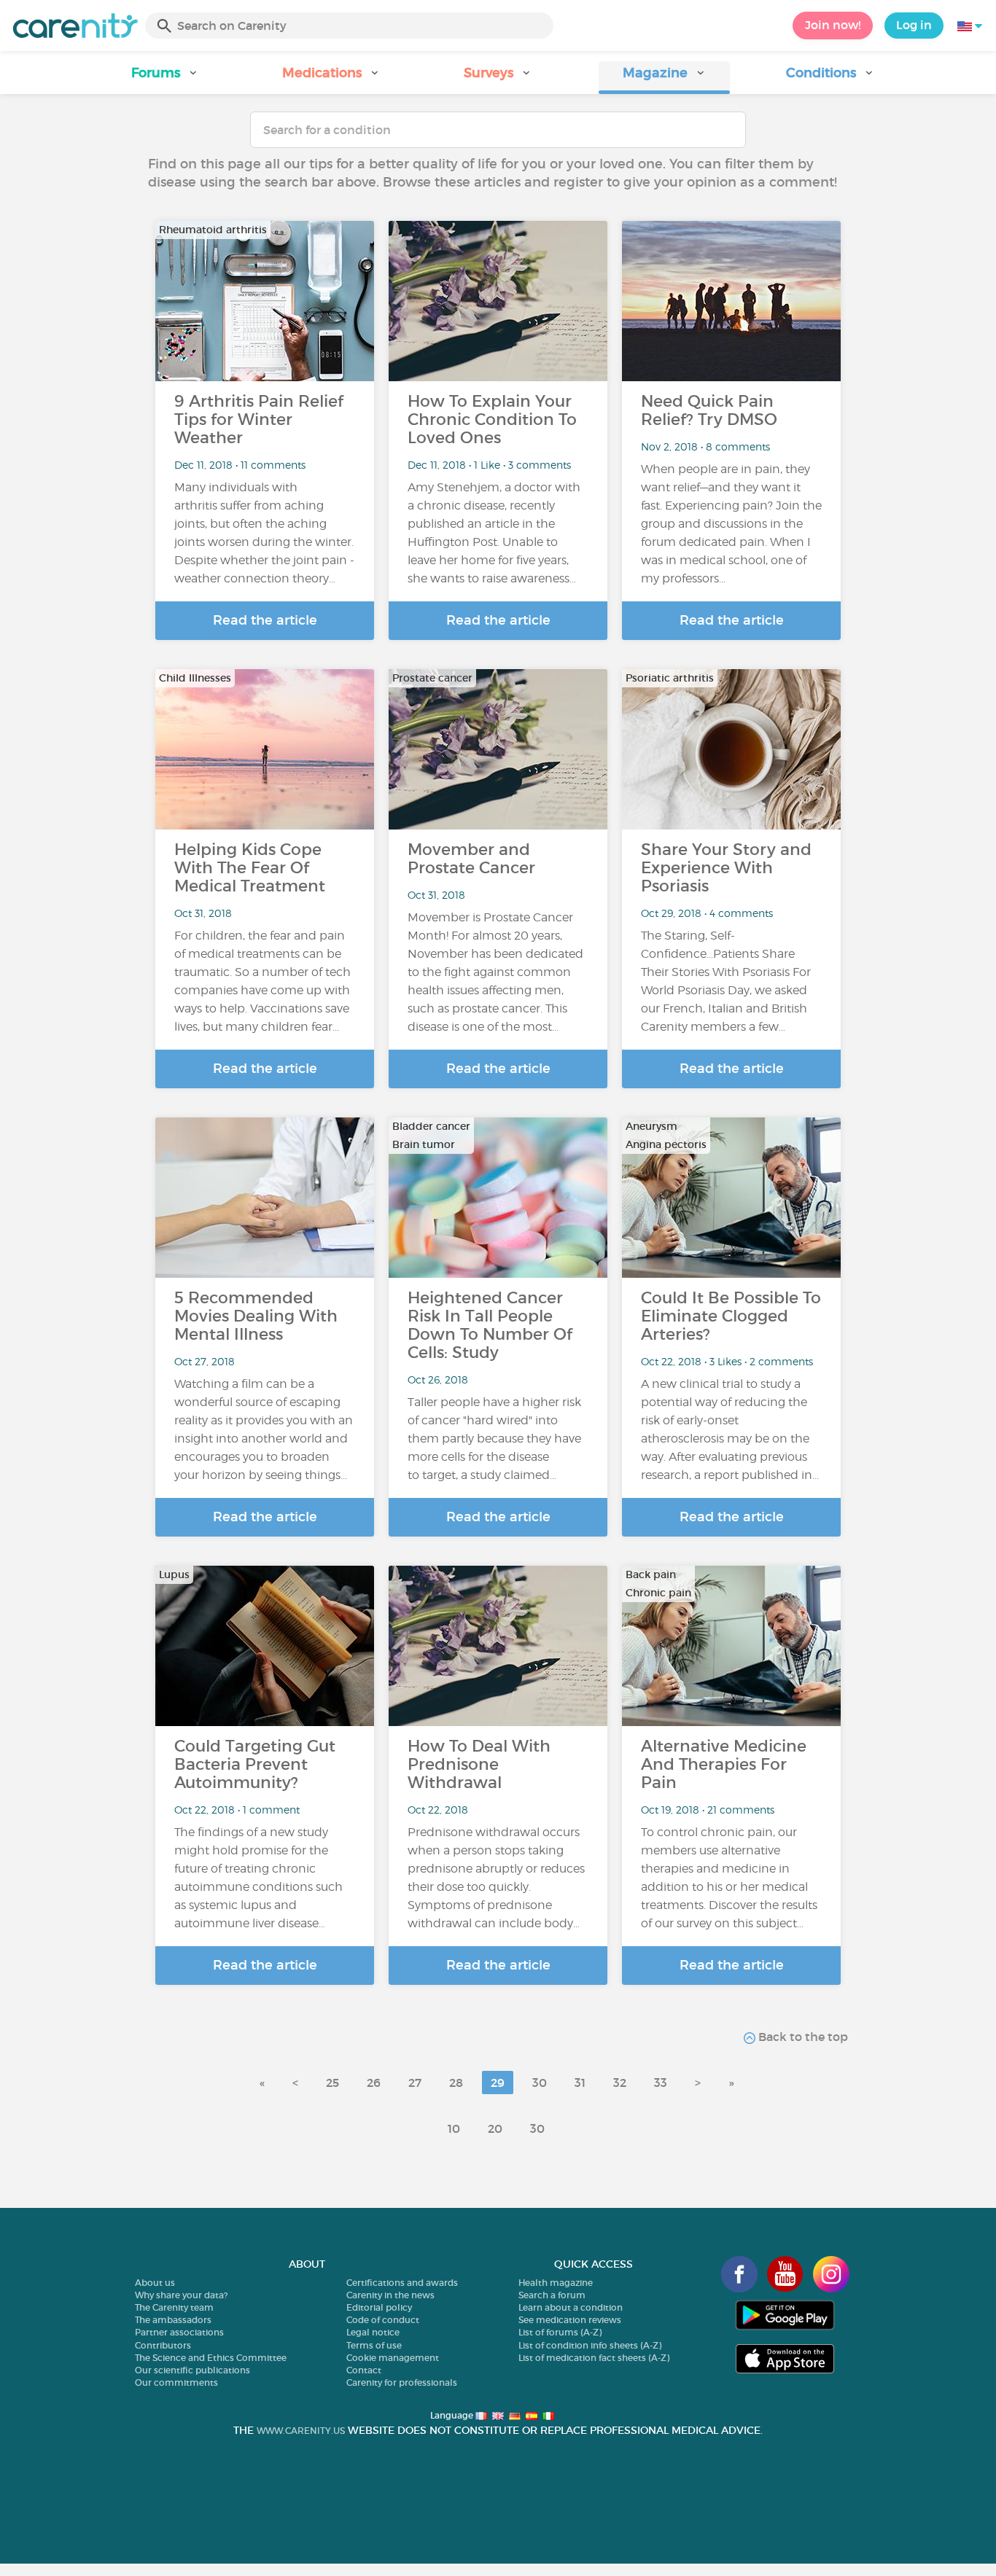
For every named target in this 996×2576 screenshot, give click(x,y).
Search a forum (552, 2295)
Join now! (833, 25)
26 (374, 2083)
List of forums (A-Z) (560, 2332)
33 (661, 2083)
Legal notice (373, 2332)
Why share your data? (181, 2295)
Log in (914, 25)
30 (540, 2083)
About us (155, 2283)
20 (495, 2128)
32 (620, 2083)
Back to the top (802, 2037)
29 (498, 2083)
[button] (166, 78)
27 (415, 2083)
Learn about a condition (571, 2307)
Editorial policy (379, 2307)
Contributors (163, 2345)
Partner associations (179, 2332)
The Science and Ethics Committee (211, 2358)
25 (332, 2083)
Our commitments (176, 2382)
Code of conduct (383, 2320)
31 (580, 2083)
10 (454, 2128)
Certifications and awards (402, 2283)
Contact (364, 2370)
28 (456, 2083)
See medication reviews (570, 2320)
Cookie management (393, 2358)
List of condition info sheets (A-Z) (590, 2345)
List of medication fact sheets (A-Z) (594, 2358)
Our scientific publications (192, 2370)
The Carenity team (174, 2307)
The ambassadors (173, 2320)
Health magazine (556, 2283)
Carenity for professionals (402, 2382)
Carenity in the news (390, 2295)
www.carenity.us (301, 2431)
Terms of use (374, 2345)
